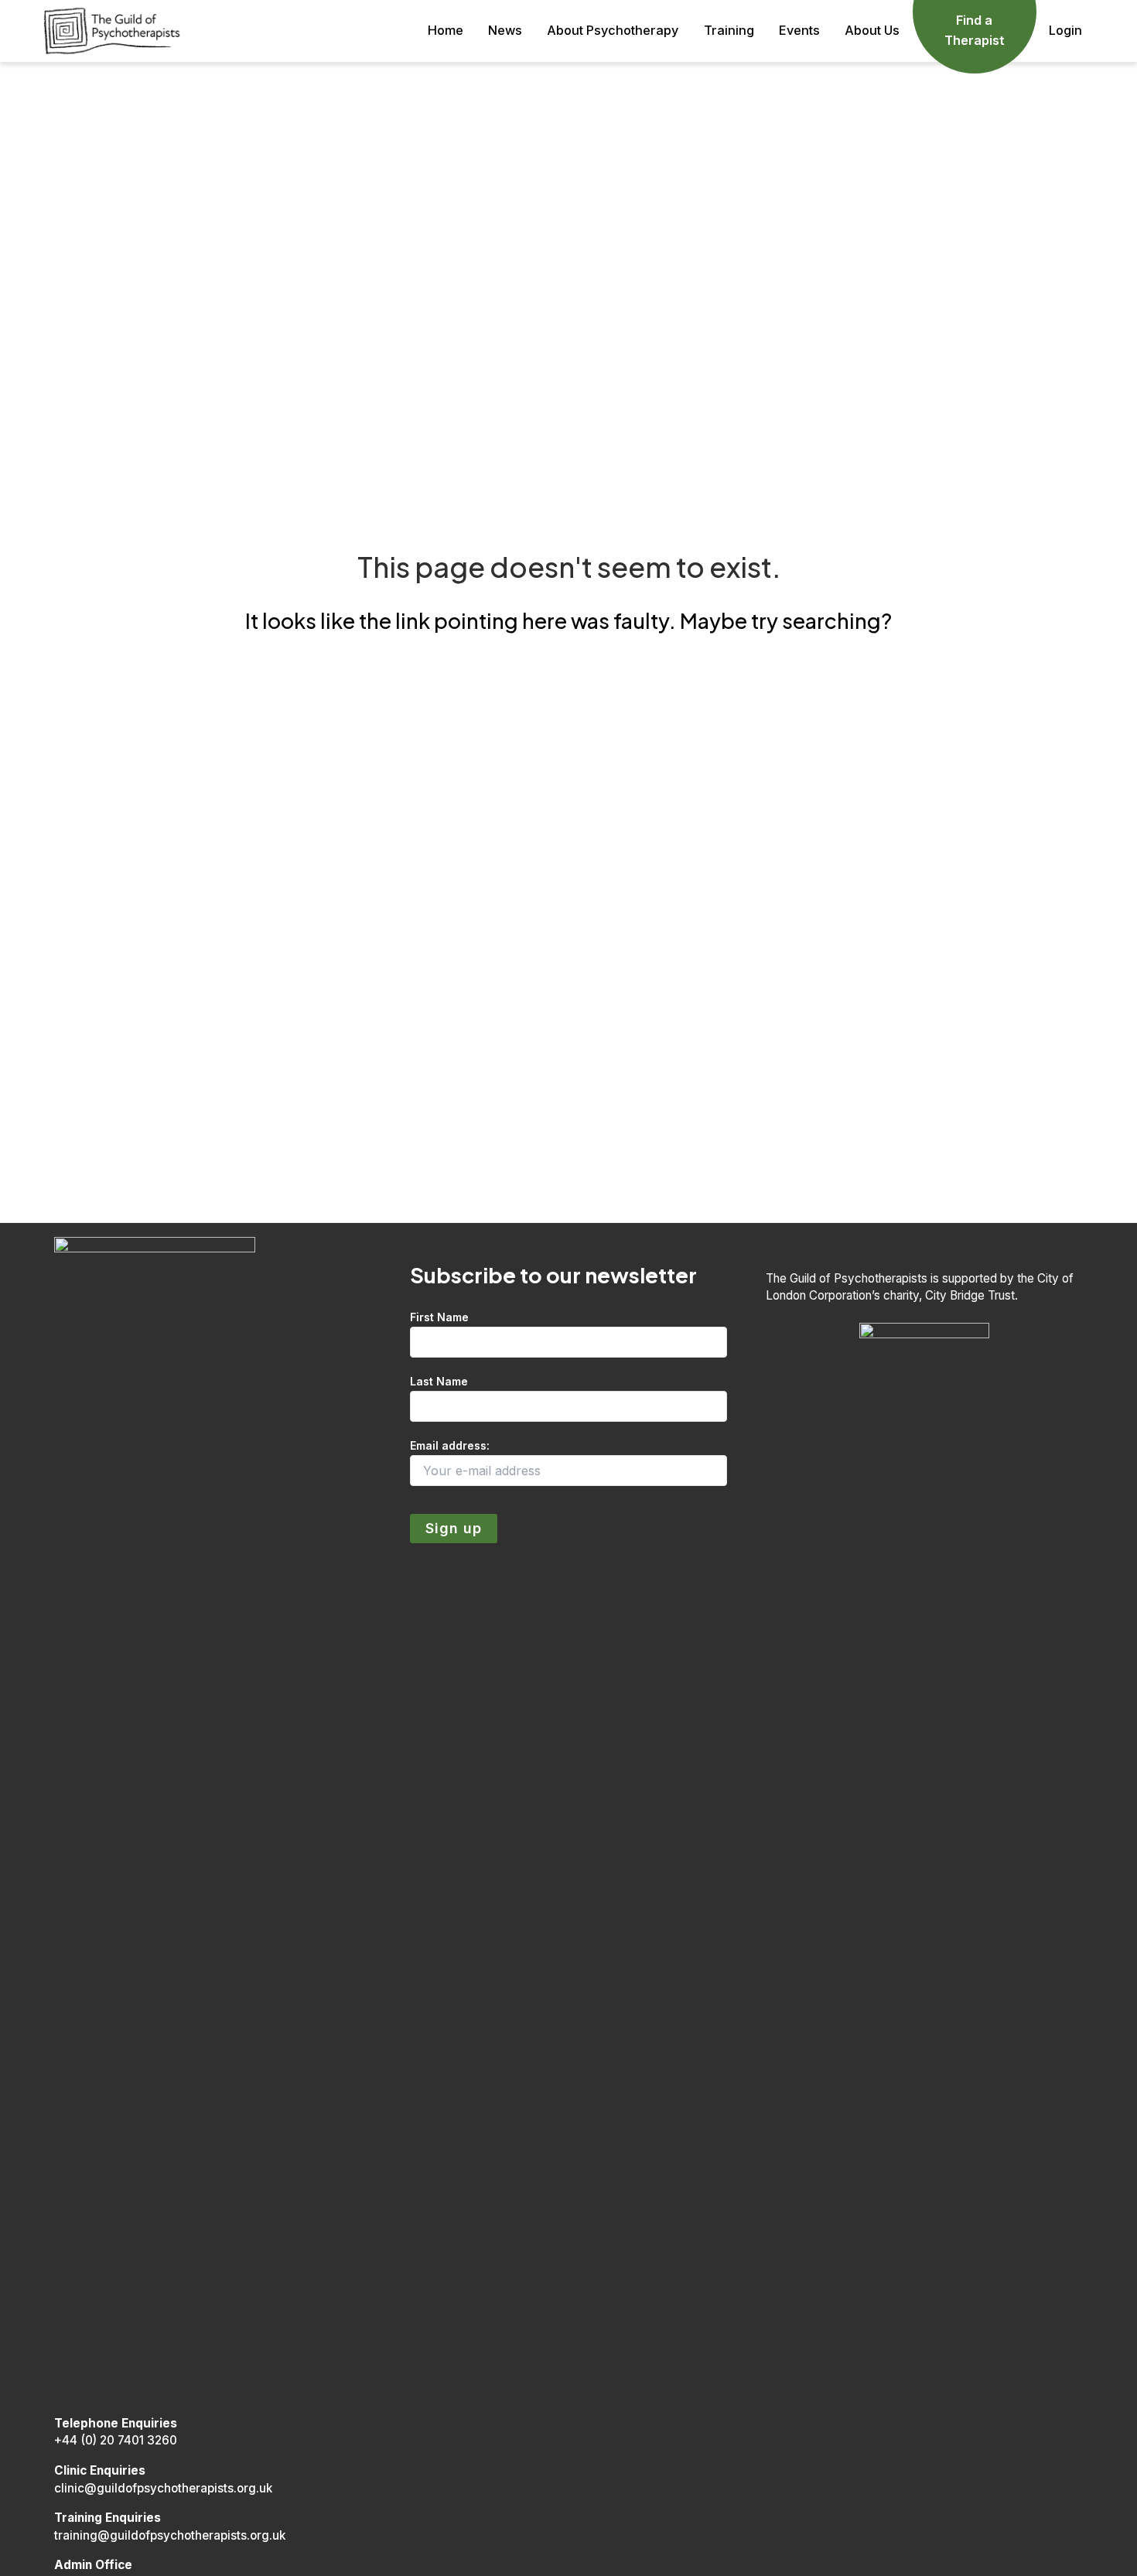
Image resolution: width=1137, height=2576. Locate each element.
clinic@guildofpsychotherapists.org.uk (163, 2488)
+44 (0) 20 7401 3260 (116, 2440)
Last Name (439, 1381)
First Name (439, 1317)
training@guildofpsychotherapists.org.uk (170, 2535)
